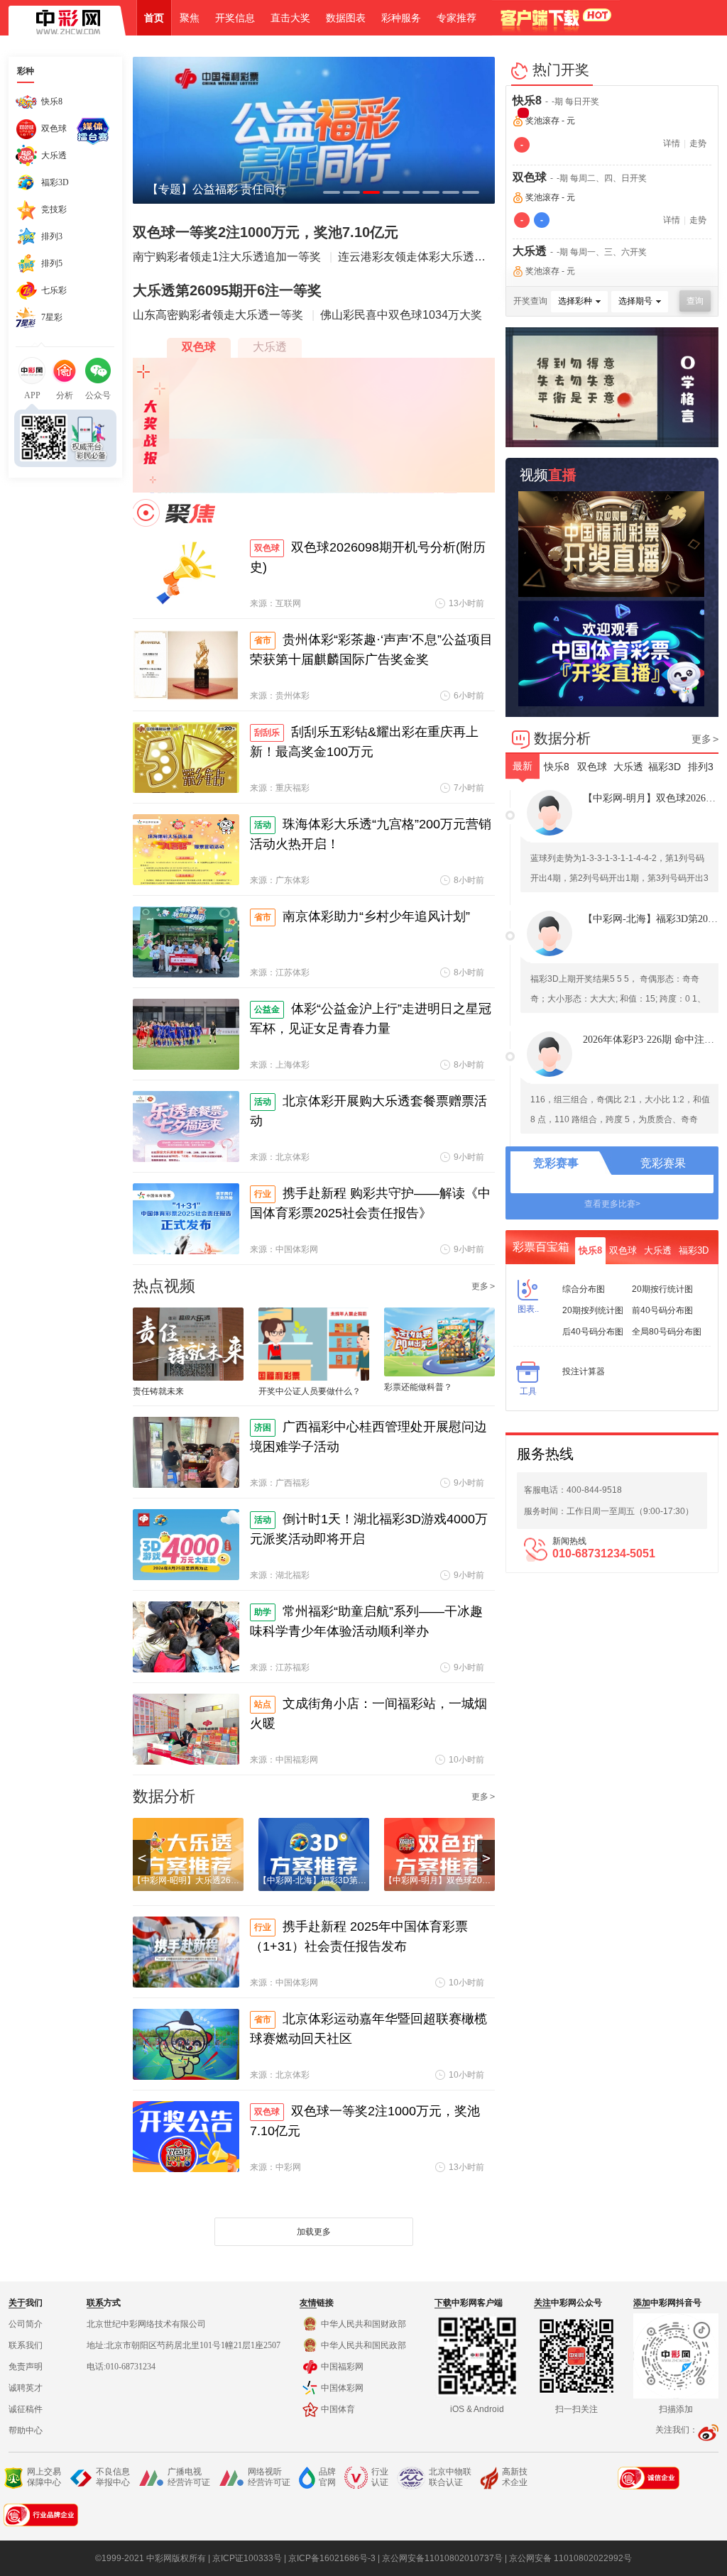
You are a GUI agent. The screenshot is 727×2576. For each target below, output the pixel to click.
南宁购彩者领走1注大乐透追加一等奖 (227, 257)
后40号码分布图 (593, 1332)
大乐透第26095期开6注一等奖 (227, 290)
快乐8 (527, 100)
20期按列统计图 (593, 1310)
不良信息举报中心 (113, 2477)
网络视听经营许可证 (269, 2477)
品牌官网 (327, 2477)
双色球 (530, 177)
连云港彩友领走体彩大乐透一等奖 (423, 257)
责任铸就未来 (158, 1391)
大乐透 (530, 251)
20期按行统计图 (662, 1289)
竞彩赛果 (663, 1163)
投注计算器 (584, 1371)
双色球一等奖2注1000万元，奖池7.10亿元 (266, 232)
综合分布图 (584, 1289)
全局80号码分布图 (667, 1332)
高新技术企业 (515, 2477)
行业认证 (380, 2477)
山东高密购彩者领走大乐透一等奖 (218, 315)
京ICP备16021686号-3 (332, 2558)
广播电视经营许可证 (189, 2477)
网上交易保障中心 (44, 2477)
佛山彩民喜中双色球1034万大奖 (401, 315)
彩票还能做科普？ (418, 1387)
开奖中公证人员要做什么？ (310, 1391)
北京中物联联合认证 (450, 2477)
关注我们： (677, 2430)
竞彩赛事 (556, 1163)
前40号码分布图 (662, 1310)
